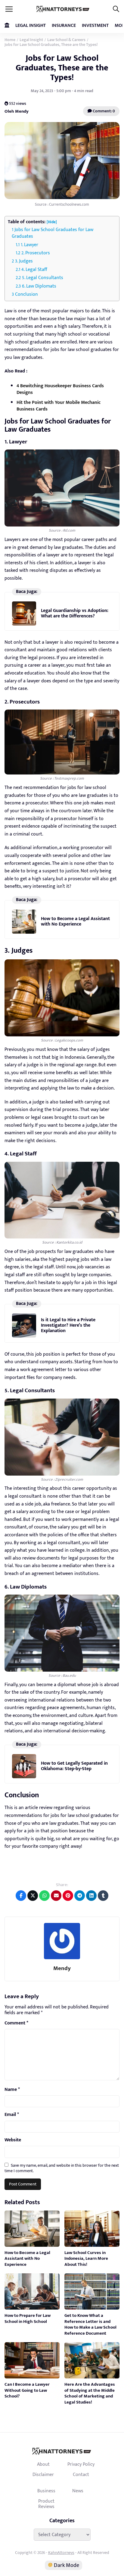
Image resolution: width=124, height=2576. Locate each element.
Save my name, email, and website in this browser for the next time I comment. (62, 2168)
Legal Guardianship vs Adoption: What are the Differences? (75, 613)
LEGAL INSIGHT (31, 26)
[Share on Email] (56, 1896)
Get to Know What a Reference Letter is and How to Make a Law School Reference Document (90, 2324)
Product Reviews (46, 2504)
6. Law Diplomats (39, 286)
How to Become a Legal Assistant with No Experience (75, 921)
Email (12, 2115)
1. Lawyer (29, 245)
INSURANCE (64, 26)
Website (13, 2140)
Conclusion (26, 294)
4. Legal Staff (34, 270)
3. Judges (24, 261)
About (43, 2464)
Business (46, 2491)
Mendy (62, 1968)
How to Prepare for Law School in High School (28, 2318)
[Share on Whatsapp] (44, 1896)
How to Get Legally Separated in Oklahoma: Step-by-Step (74, 1766)
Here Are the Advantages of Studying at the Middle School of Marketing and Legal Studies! (90, 2393)
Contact (81, 2475)
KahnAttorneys (61, 2553)
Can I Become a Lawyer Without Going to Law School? (27, 2390)
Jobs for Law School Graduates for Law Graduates (53, 233)
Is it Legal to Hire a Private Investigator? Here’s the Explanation (68, 1325)
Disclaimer (43, 2475)
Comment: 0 (103, 111)
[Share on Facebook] (21, 1896)
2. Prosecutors (36, 253)
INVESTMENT (95, 26)
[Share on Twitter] (33, 1896)
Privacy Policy (81, 2464)
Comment (16, 2023)
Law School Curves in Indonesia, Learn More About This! (86, 2259)
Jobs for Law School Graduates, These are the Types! (62, 68)
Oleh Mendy (17, 111)
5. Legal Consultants (43, 278)
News (78, 2491)
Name (12, 2090)
